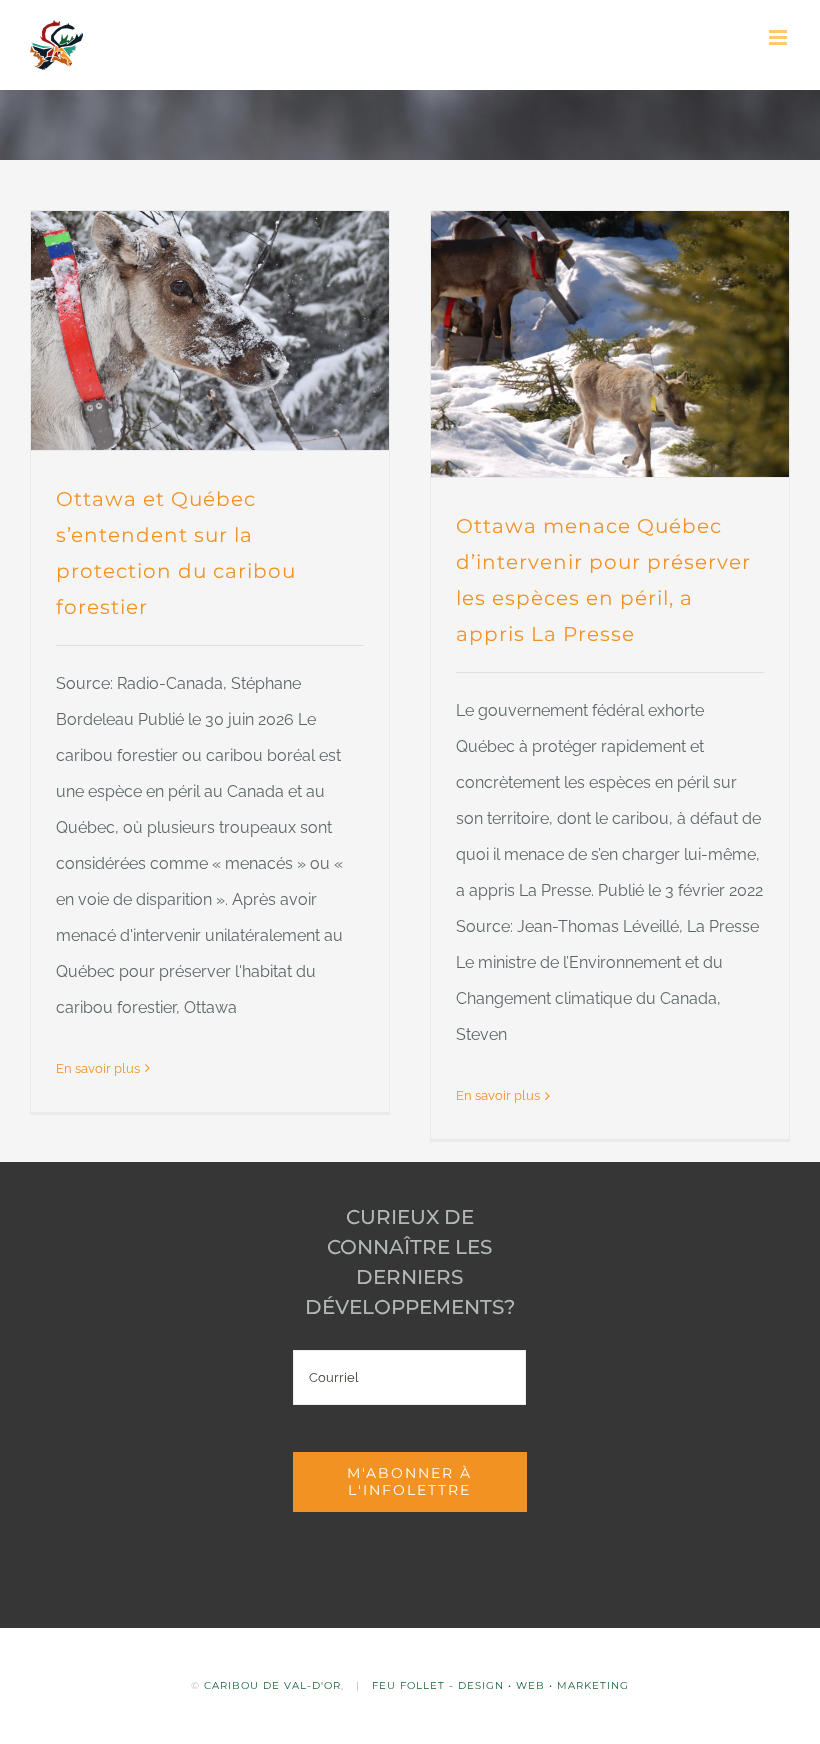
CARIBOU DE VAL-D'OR (272, 1685)
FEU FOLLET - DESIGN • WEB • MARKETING (500, 1685)
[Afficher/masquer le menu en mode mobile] (779, 37)
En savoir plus (98, 1068)
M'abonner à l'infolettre (409, 1481)
